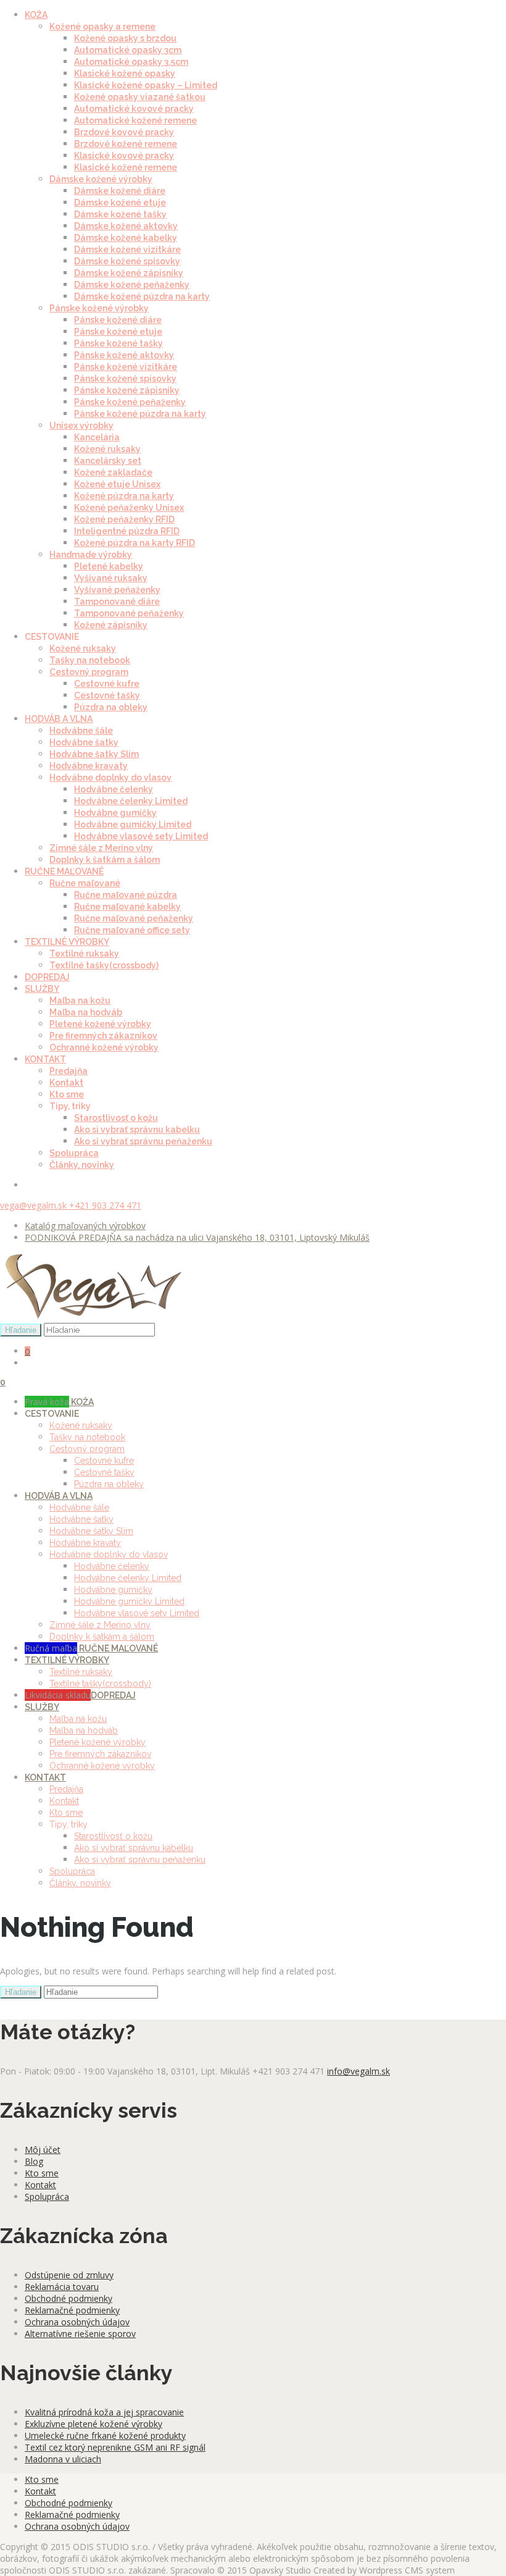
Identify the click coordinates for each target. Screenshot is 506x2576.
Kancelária (97, 437)
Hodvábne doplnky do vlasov (110, 778)
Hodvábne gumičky (115, 813)
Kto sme (67, 1094)
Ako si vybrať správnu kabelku (137, 1130)
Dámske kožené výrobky (101, 179)
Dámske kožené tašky (120, 214)
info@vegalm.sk (359, 2071)
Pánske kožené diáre (118, 320)
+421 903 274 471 (105, 1205)
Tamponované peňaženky (129, 613)
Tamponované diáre (117, 602)
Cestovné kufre (107, 684)
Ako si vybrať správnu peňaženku (143, 1141)
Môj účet (43, 2150)
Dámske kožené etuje (120, 203)
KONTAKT (45, 1059)
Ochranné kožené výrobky (104, 1047)
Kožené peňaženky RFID (124, 519)
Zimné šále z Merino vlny (101, 848)
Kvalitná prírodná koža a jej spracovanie (104, 2412)
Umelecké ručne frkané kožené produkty (105, 2435)
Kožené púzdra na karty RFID (135, 543)
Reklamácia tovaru (62, 2287)
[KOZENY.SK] (93, 1317)
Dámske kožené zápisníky (129, 273)
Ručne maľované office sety (132, 930)
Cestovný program (89, 672)
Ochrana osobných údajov (77, 2322)
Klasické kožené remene (126, 167)
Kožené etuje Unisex (117, 484)
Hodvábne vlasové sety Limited (141, 836)
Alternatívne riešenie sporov (80, 2334)
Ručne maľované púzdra (126, 895)
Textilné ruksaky (84, 954)
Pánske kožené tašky (118, 343)
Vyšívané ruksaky (111, 578)
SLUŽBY (42, 989)
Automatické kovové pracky (134, 109)
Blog (34, 2161)
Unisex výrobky (81, 426)
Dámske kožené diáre (120, 191)
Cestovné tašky (107, 695)
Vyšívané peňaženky (117, 590)
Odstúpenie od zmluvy (69, 2275)
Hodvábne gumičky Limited (133, 824)
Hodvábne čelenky (114, 789)
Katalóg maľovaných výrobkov (85, 1226)
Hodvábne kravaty (89, 766)
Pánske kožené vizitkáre (126, 367)
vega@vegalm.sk (35, 1205)
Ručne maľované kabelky (127, 907)
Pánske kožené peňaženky (130, 402)
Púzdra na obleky (111, 707)
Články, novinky (82, 1165)
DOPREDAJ (47, 977)
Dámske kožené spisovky (127, 261)
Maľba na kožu (80, 1001)
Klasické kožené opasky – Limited (146, 85)
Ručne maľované (85, 883)
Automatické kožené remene (135, 120)
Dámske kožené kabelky (126, 238)
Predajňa (68, 1071)
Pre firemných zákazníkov (103, 1036)
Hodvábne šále (81, 731)
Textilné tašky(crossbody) (104, 965)
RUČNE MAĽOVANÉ (64, 871)
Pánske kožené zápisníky (127, 390)
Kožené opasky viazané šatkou (140, 97)
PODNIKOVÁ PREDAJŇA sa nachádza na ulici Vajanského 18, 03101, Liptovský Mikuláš (197, 1237)
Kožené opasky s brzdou (125, 38)
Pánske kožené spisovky (125, 379)
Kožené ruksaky (107, 449)
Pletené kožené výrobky (100, 1024)
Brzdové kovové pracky (124, 132)
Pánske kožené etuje (118, 332)
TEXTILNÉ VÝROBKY (67, 942)
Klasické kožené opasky (125, 73)
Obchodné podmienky (68, 2298)
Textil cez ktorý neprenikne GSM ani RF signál (115, 2447)
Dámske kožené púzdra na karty (142, 296)
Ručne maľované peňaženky (134, 918)
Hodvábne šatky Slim (94, 754)
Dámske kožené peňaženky (132, 285)
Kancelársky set (108, 461)
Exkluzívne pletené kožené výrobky (93, 2424)
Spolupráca (74, 1153)
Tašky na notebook (90, 660)
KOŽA (36, 15)
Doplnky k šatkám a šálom (105, 860)
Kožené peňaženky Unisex (129, 508)
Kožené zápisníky (111, 625)
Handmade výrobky (91, 555)
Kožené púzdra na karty (124, 496)
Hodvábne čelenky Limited (131, 801)
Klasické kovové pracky (124, 156)
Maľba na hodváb (86, 1012)
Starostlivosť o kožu (116, 1118)
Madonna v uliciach (63, 2459)
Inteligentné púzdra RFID (127, 531)
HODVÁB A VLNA (59, 719)
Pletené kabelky (109, 566)
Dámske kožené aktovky (126, 226)
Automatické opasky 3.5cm (131, 62)
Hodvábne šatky (84, 742)
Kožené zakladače (113, 472)
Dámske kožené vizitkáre (127, 250)
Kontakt (66, 1083)
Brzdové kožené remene (126, 144)
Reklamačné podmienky (72, 2310)
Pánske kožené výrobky (99, 308)
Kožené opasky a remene (102, 27)
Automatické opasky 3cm (128, 50)
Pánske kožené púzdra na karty (140, 414)
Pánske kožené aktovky (124, 355)
